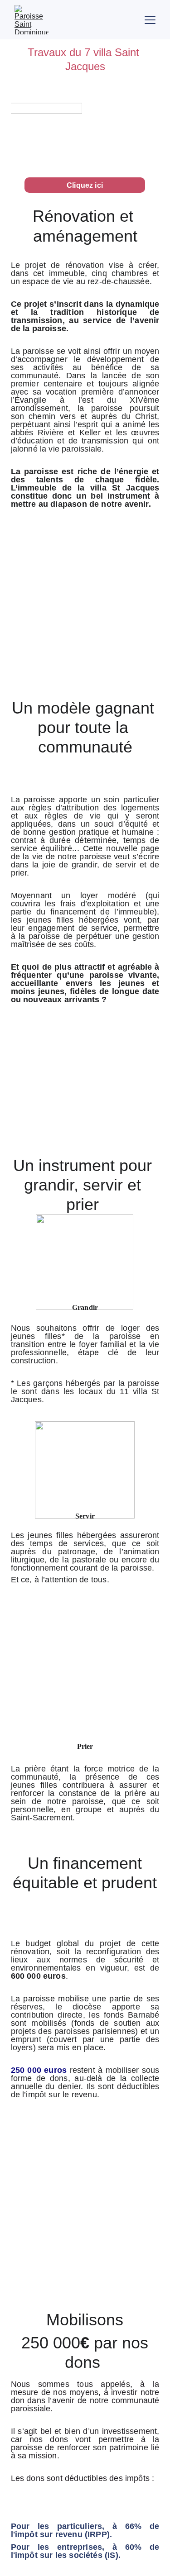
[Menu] (150, 20)
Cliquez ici (85, 185)
